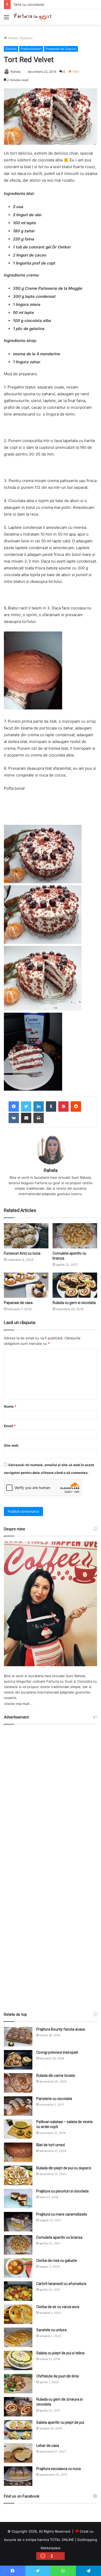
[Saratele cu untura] (18, 2337)
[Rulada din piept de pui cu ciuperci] (18, 2175)
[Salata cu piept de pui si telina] (18, 2360)
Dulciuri (26, 38)
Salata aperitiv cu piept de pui (60, 2422)
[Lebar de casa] (18, 2453)
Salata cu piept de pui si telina (60, 2353)
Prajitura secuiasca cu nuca (59, 2469)
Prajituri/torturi (31, 49)
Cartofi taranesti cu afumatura (61, 2284)
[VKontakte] (14, 1118)
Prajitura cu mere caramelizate (62, 2214)
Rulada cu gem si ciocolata (74, 1303)
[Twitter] (26, 1106)
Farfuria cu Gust (59, 1681)
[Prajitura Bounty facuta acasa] (18, 2037)
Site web (11, 1445)
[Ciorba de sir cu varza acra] (18, 2314)
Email (10, 1426)
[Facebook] (14, 1106)
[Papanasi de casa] (26, 1285)
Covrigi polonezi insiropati (57, 2052)
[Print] (39, 1118)
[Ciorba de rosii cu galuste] (18, 2268)
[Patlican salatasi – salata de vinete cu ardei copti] (18, 2129)
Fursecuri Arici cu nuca (22, 1253)
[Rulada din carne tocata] (18, 2083)
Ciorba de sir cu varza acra (58, 2307)
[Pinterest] (63, 1106)
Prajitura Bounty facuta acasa (61, 2029)
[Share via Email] (26, 1118)
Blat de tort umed (51, 2145)
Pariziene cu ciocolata (54, 2099)
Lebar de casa (48, 2446)
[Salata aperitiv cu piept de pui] (18, 2430)
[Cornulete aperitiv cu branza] (75, 1236)
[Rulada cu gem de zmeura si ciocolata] (18, 2407)
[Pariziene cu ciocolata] (18, 2106)
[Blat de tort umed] (18, 2152)
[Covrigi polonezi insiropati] (18, 2060)
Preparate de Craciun (61, 49)
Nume (10, 1406)
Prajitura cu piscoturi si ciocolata (62, 2191)
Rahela (16, 72)
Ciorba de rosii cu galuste (57, 2261)
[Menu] (6, 19)
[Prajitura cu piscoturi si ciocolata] (18, 2199)
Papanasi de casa (18, 1303)
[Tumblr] (51, 1106)
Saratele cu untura (51, 2330)
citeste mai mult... (18, 1704)
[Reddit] (76, 1106)
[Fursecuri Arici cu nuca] (26, 1236)
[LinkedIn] (39, 1106)
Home (12, 38)
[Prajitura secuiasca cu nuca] (18, 2476)
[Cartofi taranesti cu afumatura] (18, 2291)
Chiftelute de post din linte (58, 2376)
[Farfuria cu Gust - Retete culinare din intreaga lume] (34, 17)
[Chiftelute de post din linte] (18, 2384)
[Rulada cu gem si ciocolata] (75, 1285)
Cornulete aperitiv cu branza (59, 2237)
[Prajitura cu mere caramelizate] (18, 2222)
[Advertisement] (51, 1866)
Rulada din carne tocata (56, 2076)
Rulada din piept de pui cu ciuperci (64, 2168)
